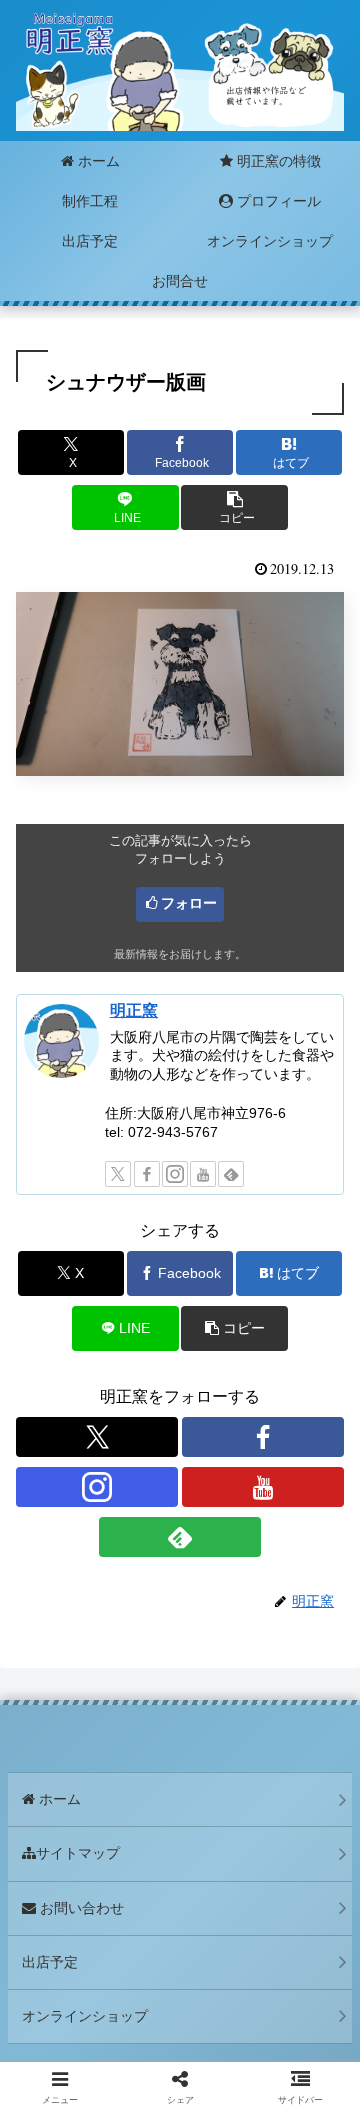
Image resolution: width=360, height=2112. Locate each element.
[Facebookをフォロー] (147, 1174)
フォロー (189, 903)
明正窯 (134, 1010)
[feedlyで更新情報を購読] (231, 1174)
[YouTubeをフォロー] (203, 1174)
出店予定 (50, 1962)
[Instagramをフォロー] (175, 1174)
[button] (234, 507)
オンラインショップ (85, 2016)
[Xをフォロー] (118, 1174)
